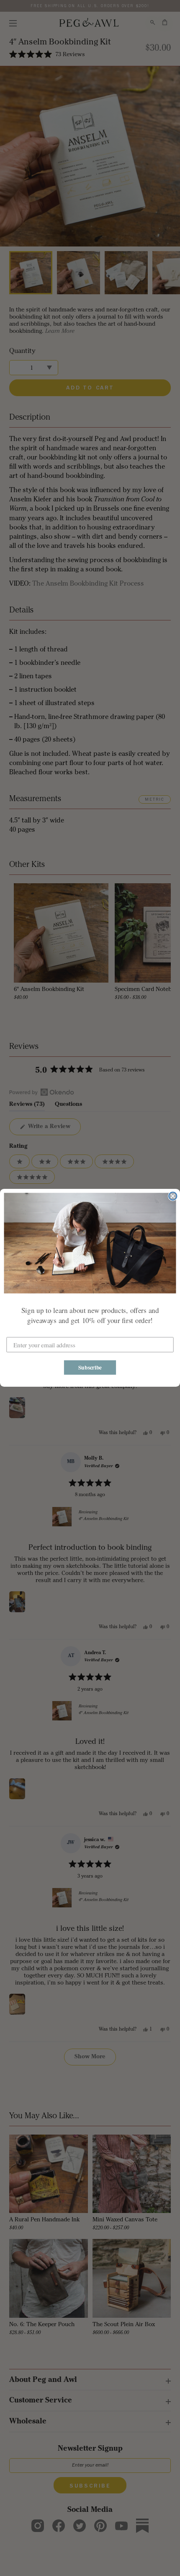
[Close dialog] (173, 1196)
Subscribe (90, 1367)
